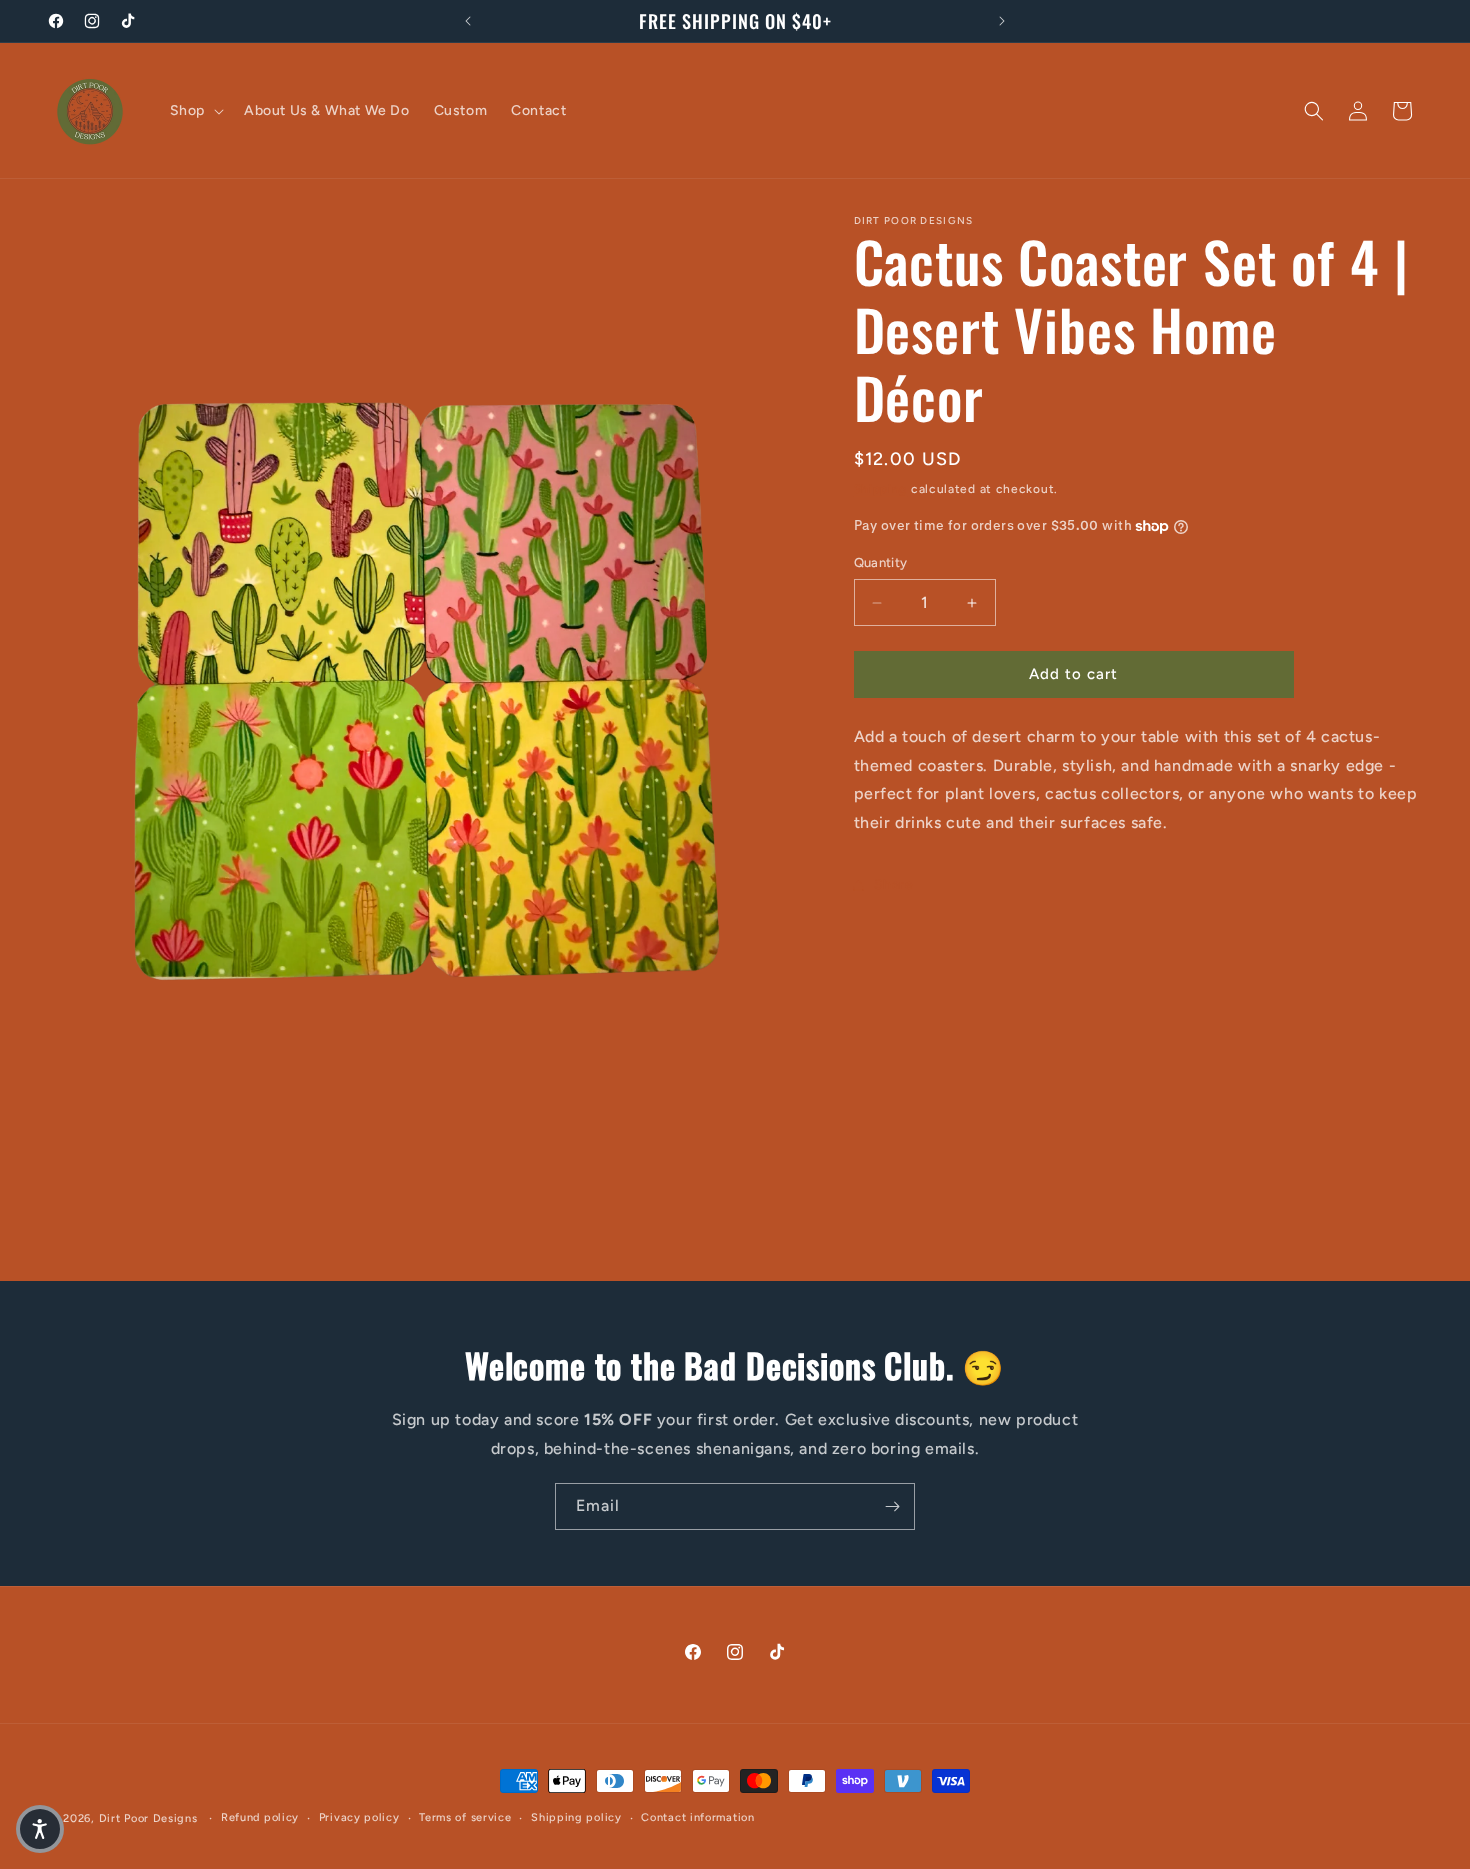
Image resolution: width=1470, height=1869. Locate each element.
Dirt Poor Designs (150, 1818)
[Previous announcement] (468, 21)
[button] (195, 111)
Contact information (697, 1817)
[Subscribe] (892, 1506)
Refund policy (260, 1817)
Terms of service (465, 1817)
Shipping (881, 489)
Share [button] (894, 885)
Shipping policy (576, 1817)
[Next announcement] (1002, 21)
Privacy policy (359, 1817)
